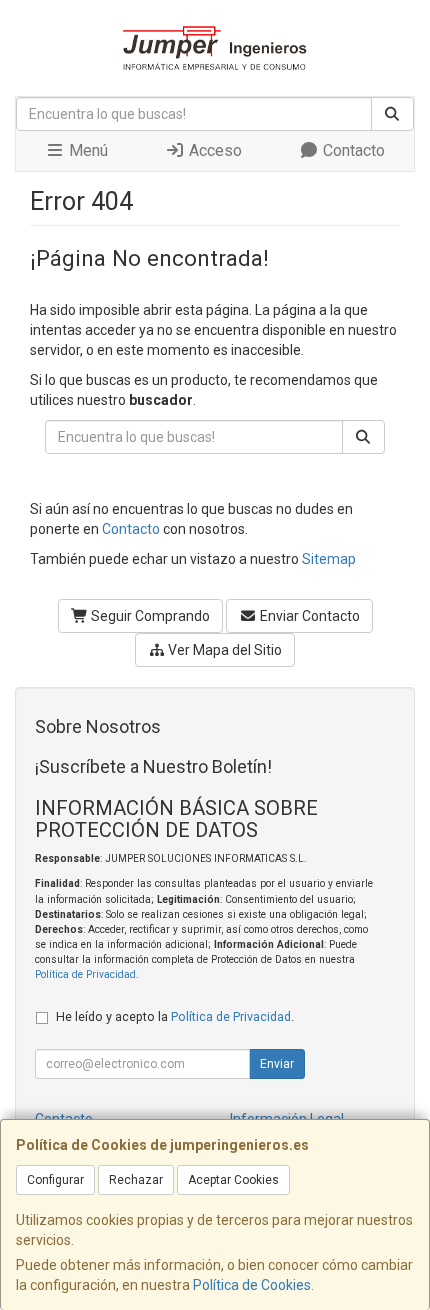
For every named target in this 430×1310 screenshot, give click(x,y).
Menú (86, 150)
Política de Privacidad (85, 974)
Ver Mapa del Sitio (223, 650)
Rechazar (136, 1180)
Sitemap (329, 559)
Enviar (277, 1064)
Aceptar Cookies (233, 1180)
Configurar (55, 1180)
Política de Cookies (252, 1285)
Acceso (213, 150)
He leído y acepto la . (175, 1016)
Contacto (352, 150)
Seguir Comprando (149, 616)
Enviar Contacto (308, 616)
